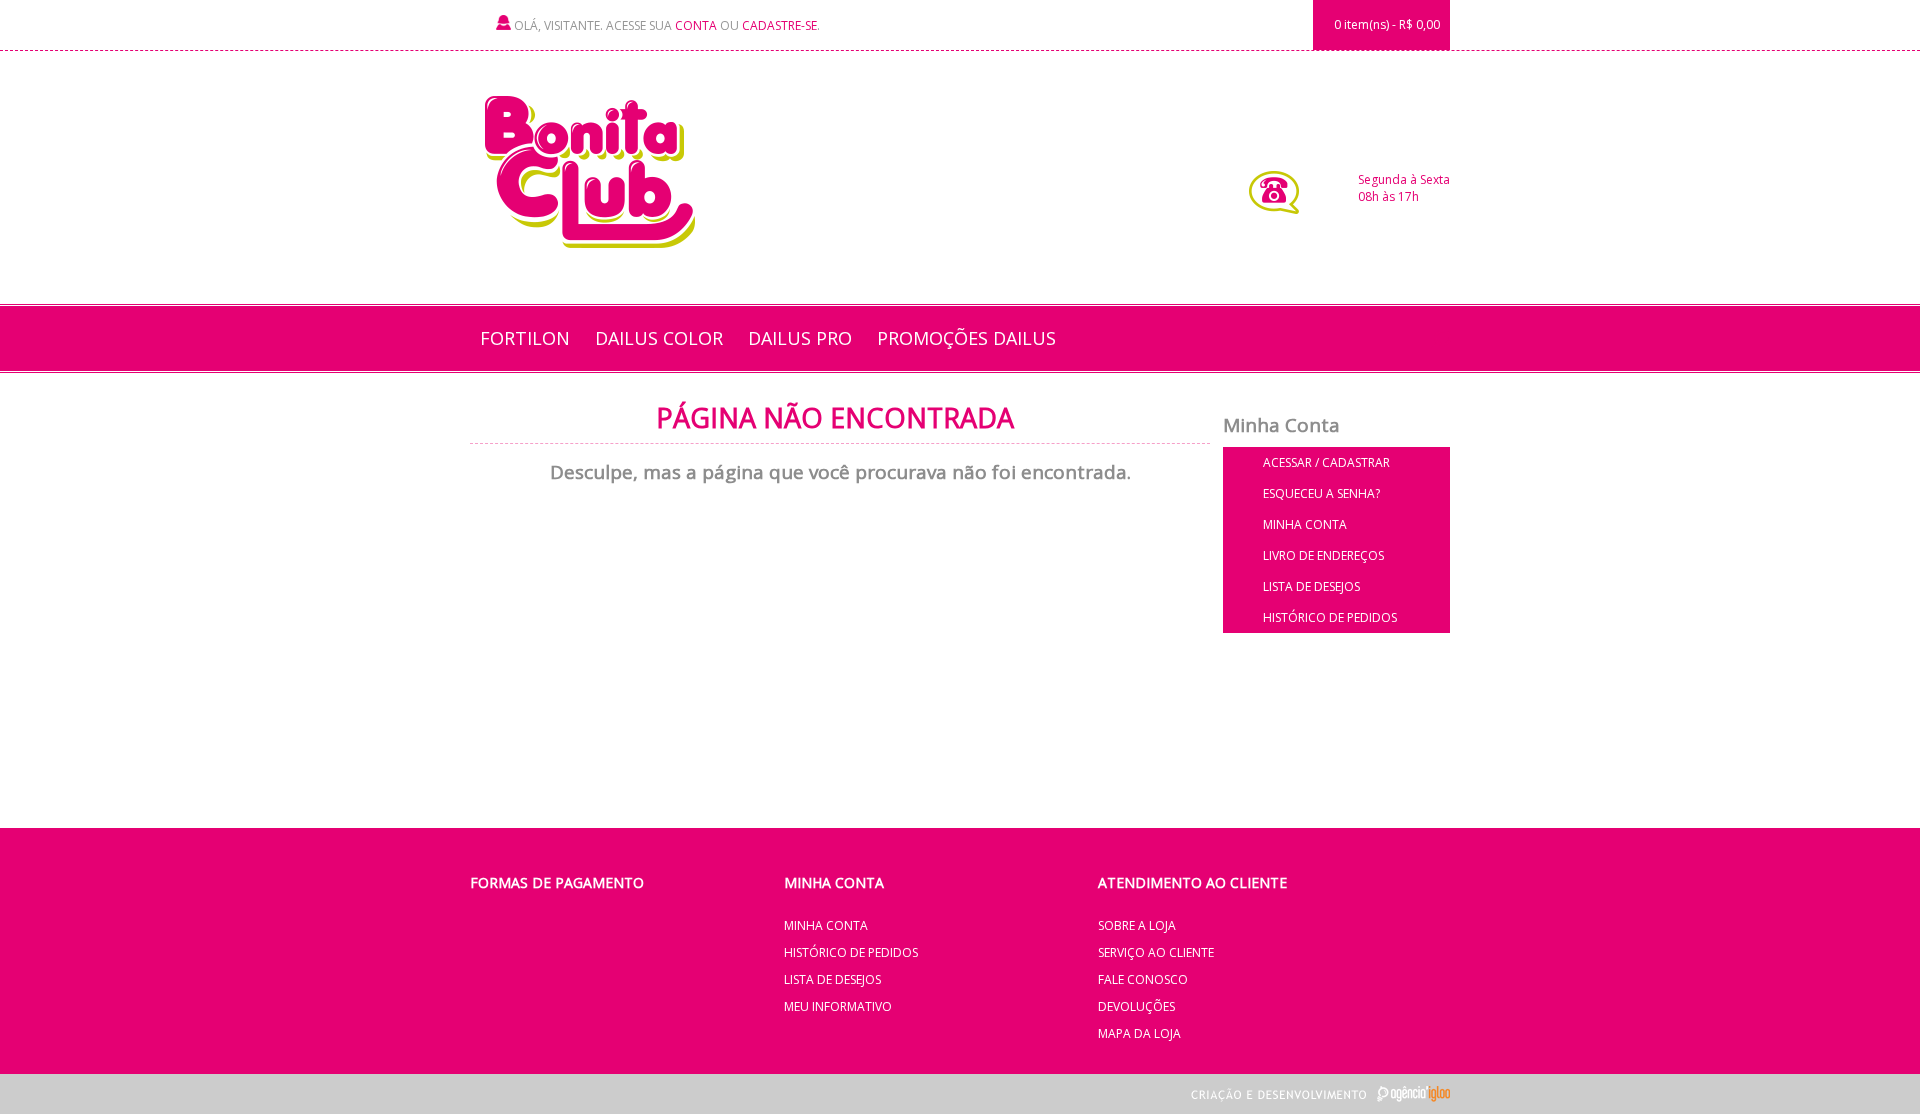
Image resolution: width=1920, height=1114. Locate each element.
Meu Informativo (838, 1006)
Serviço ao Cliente (1156, 952)
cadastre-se (779, 25)
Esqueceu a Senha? (1321, 493)
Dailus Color (659, 338)
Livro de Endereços (1323, 555)
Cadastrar (1356, 462)
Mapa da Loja (1139, 1033)
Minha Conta (1305, 524)
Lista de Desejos (1311, 586)
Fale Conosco (1143, 979)
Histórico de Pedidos (1330, 617)
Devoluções (1136, 1006)
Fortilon (525, 338)
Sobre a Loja (1137, 925)
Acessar (1287, 462)
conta (696, 25)
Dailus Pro (800, 338)
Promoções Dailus (966, 338)
